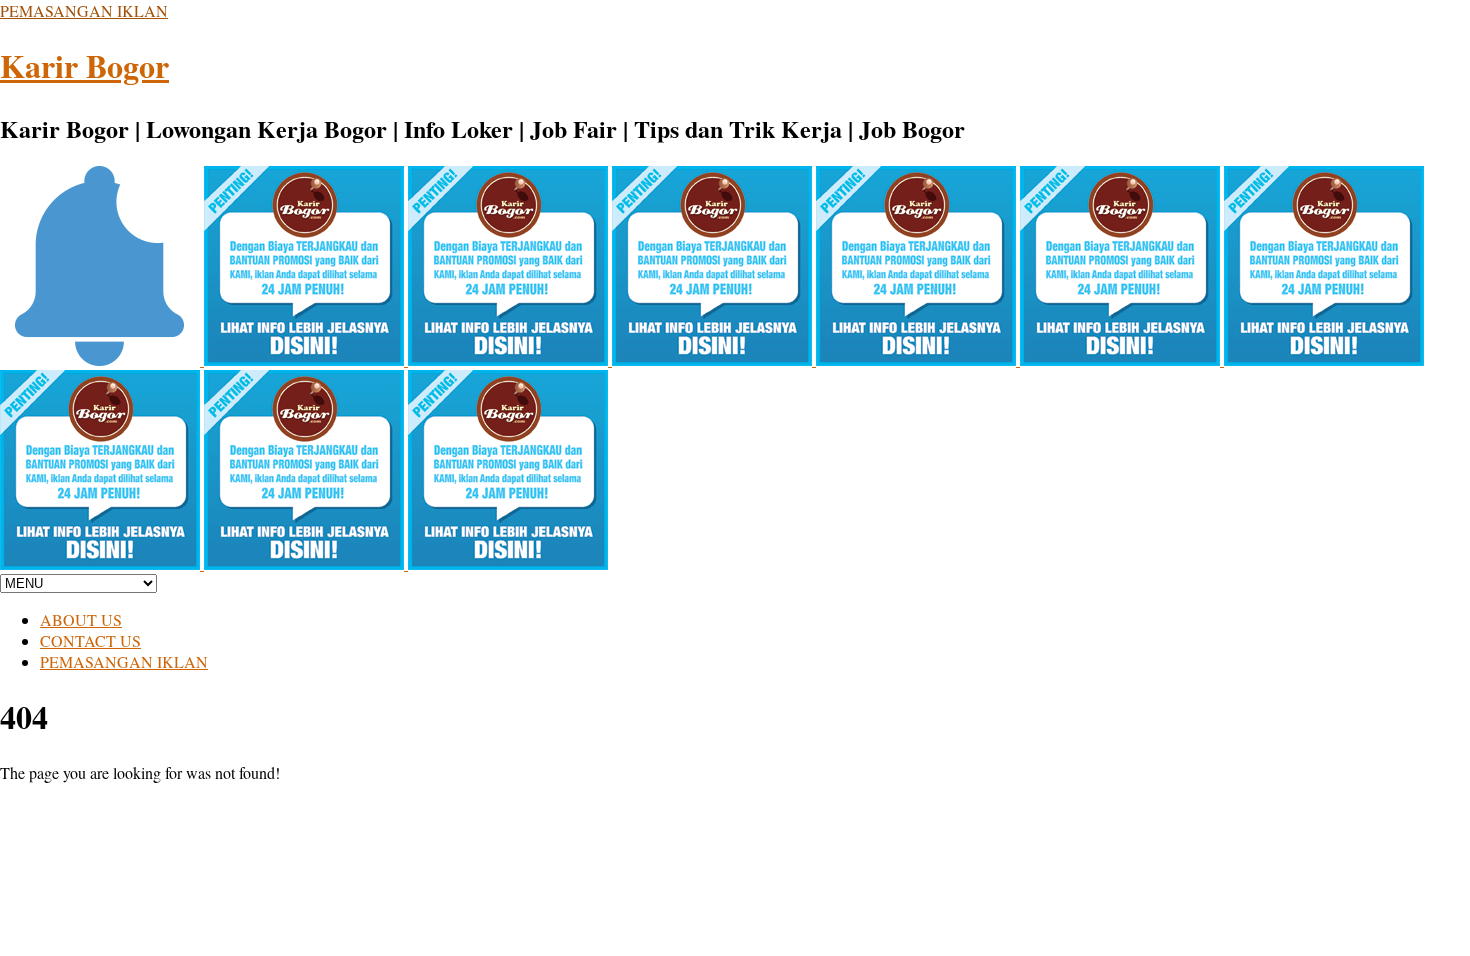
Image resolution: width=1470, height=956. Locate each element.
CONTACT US (90, 640)
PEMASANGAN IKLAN (84, 10)
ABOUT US (81, 619)
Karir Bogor (84, 65)
